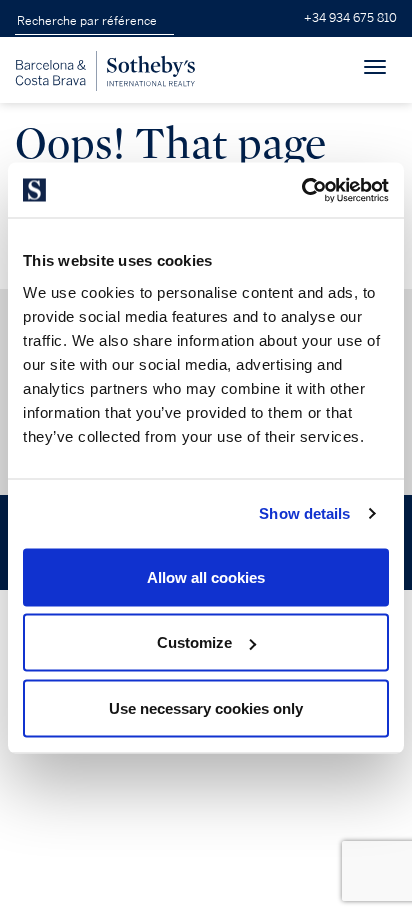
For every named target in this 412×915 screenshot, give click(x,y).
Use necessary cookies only (206, 707)
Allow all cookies (206, 576)
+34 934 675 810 (350, 18)
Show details (304, 513)
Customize (194, 642)
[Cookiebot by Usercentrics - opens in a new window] (301, 190)
